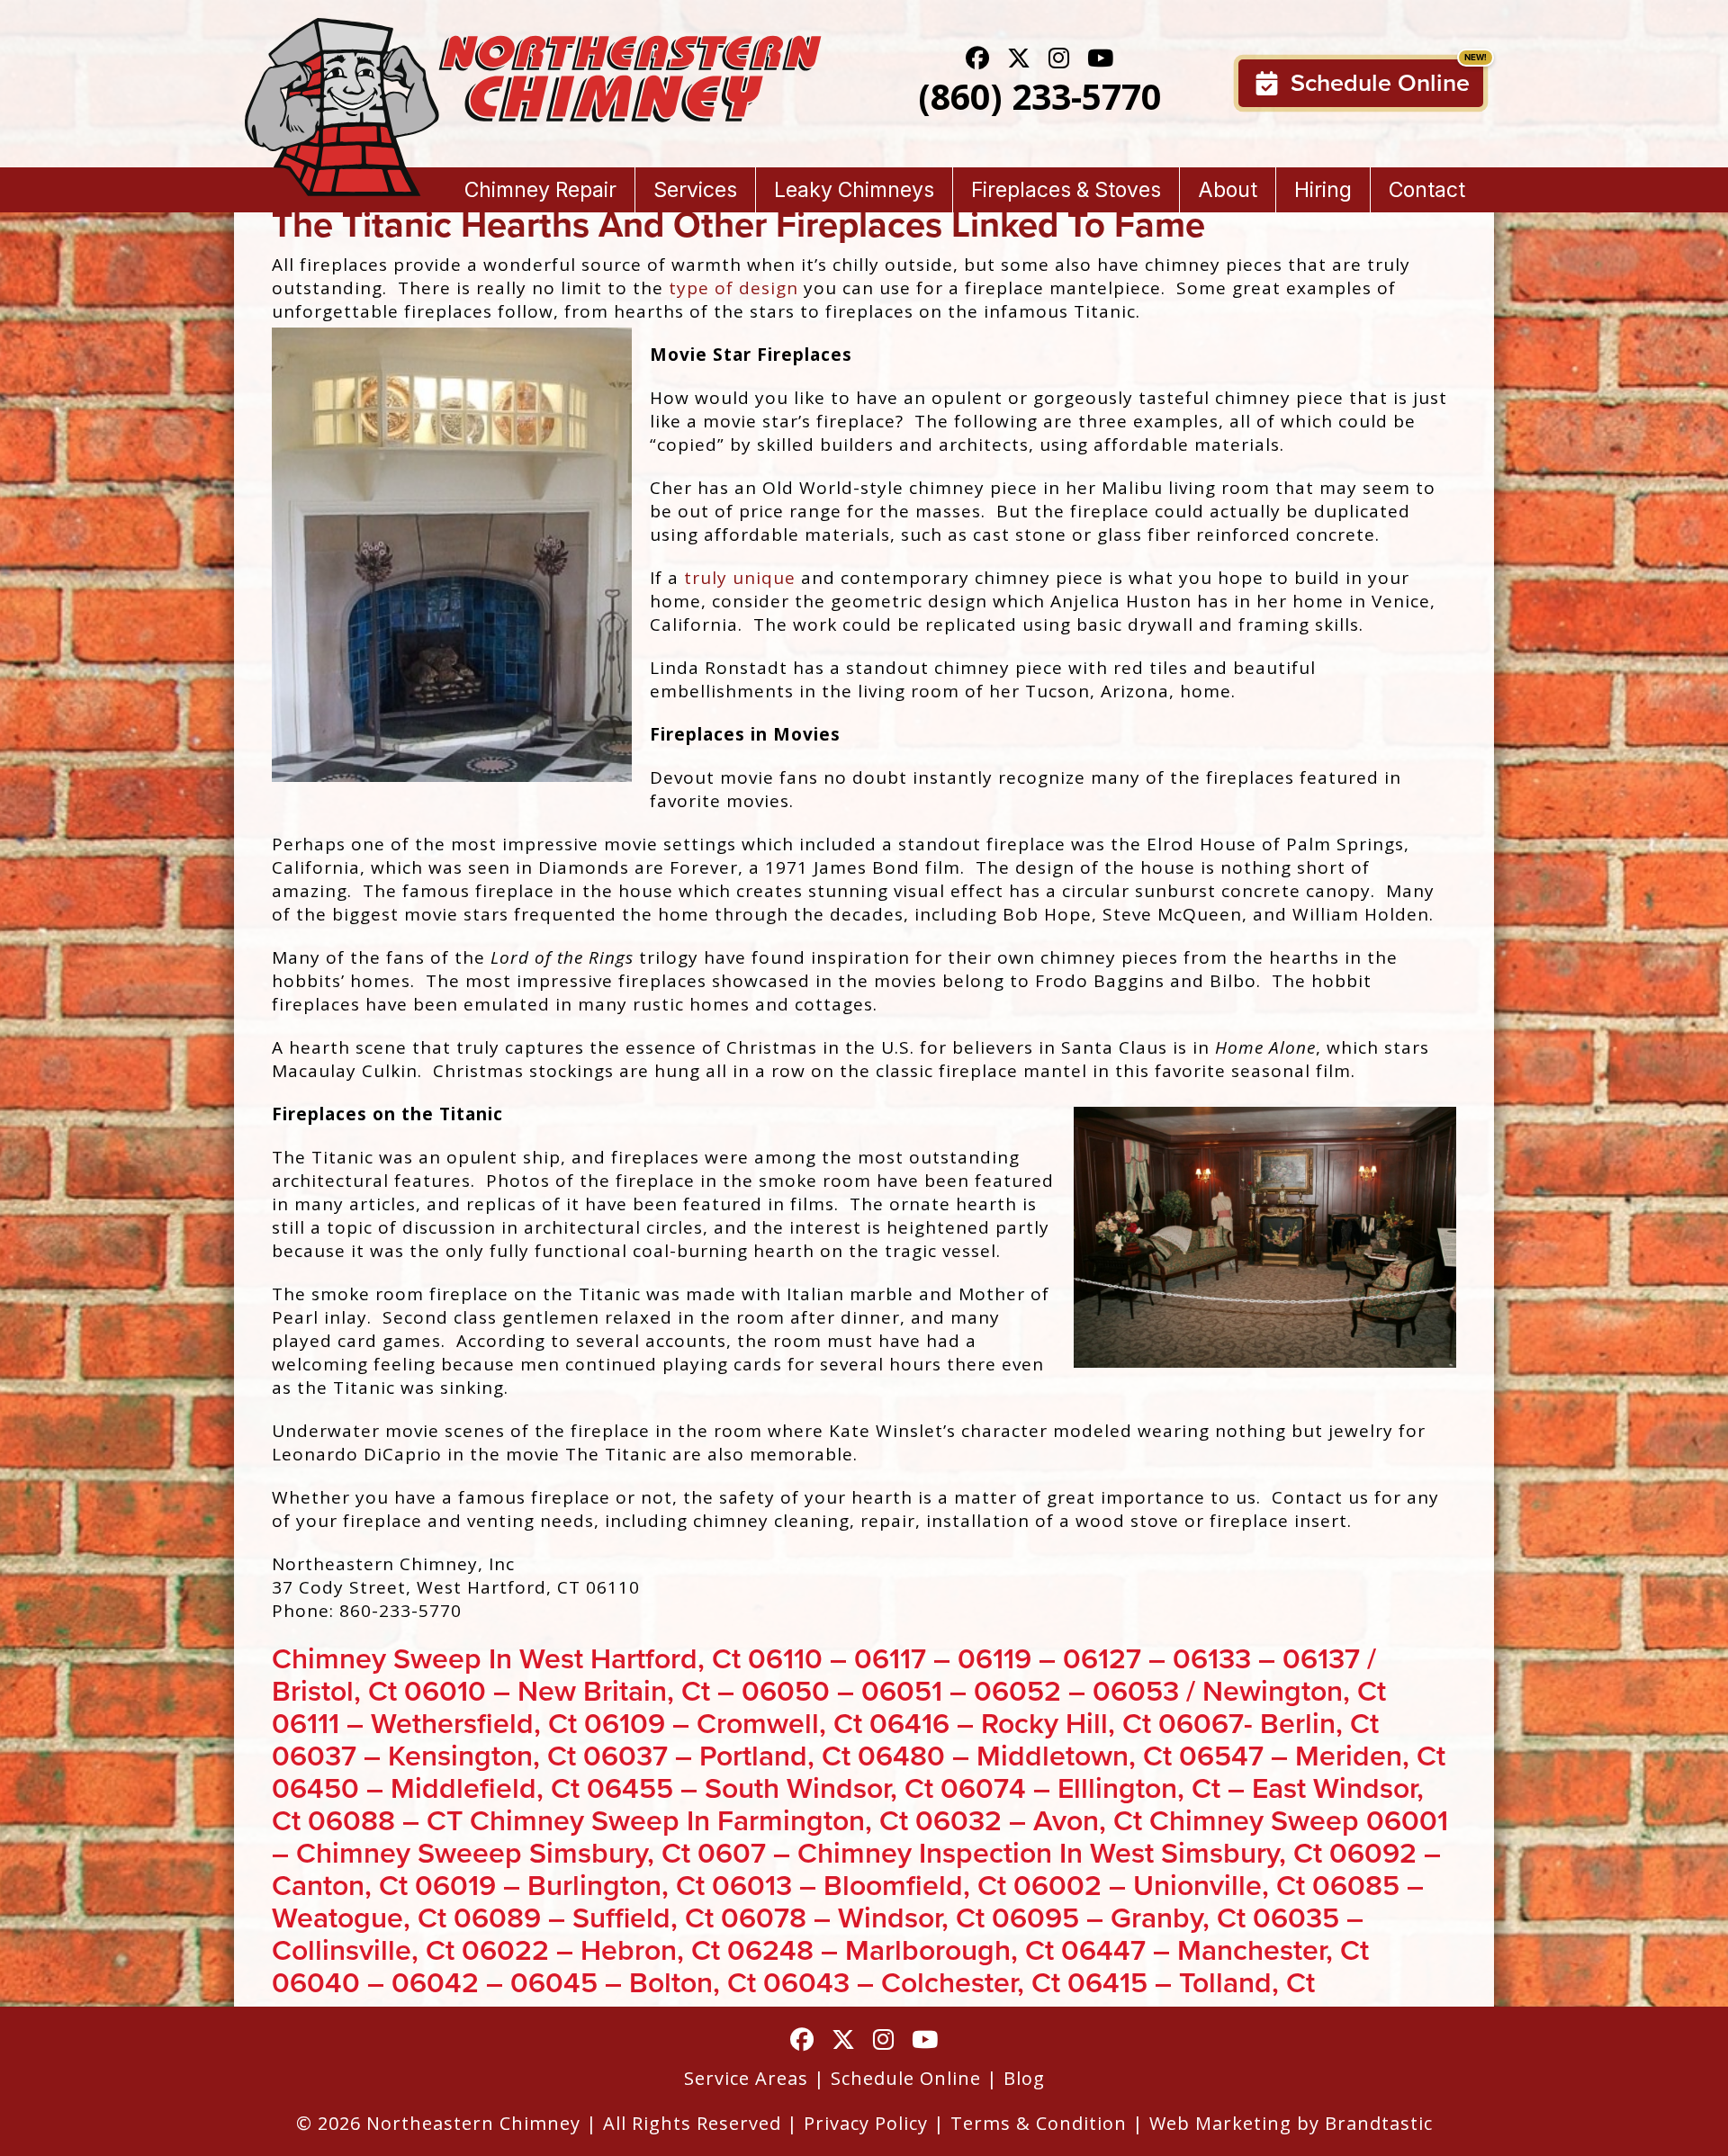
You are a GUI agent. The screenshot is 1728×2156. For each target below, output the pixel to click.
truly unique (740, 578)
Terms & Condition (1039, 2123)
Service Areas (746, 2078)
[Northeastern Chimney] (533, 30)
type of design (733, 288)
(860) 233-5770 (1039, 96)
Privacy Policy (866, 2123)
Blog (1024, 2078)
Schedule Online (1380, 83)
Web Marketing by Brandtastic (1291, 2123)
